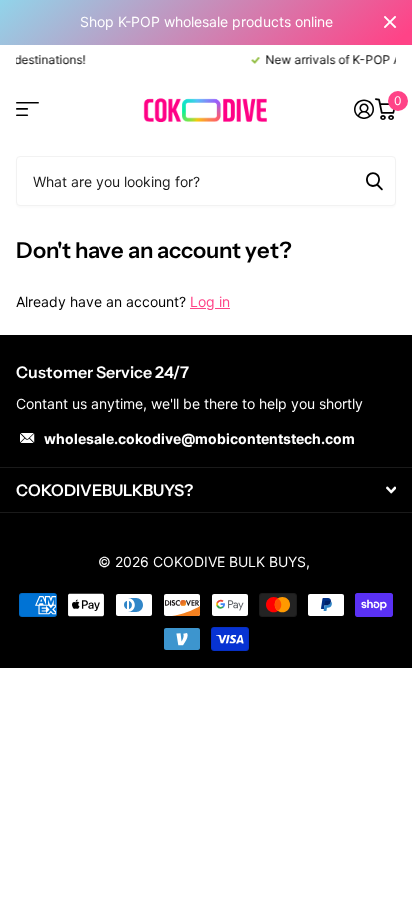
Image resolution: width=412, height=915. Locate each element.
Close (390, 22)
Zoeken (374, 181)
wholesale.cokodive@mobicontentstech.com (199, 438)
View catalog (27, 109)
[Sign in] (363, 109)
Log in (210, 301)
